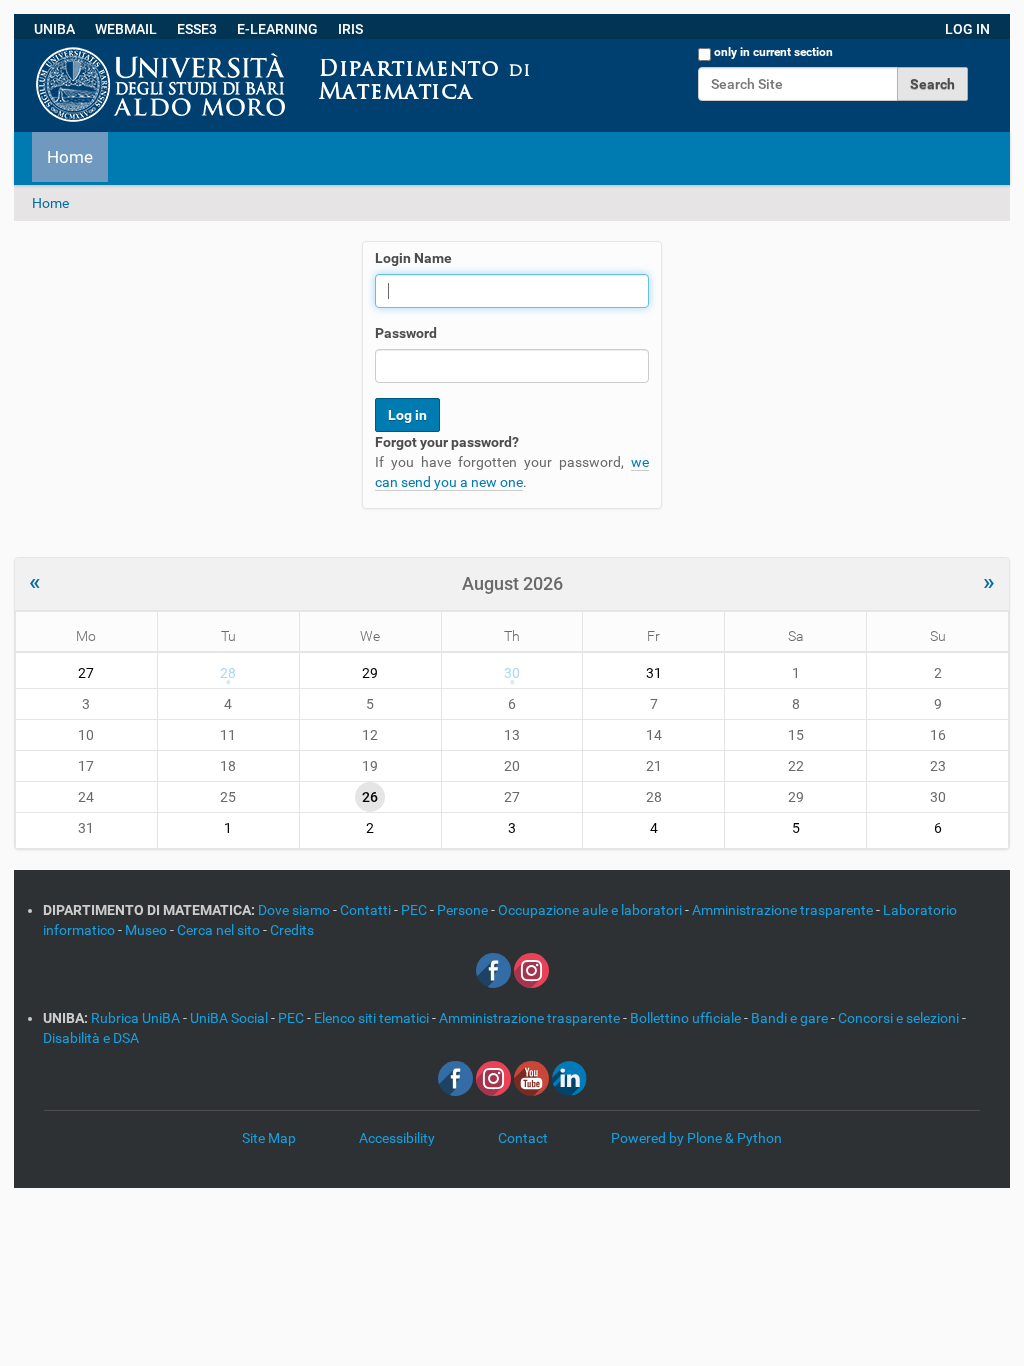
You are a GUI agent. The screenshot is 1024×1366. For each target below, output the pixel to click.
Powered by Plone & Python (696, 1138)
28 (228, 673)
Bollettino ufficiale (687, 1018)
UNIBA (54, 29)
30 (512, 673)
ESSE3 (197, 29)
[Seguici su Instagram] (531, 969)
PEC (415, 910)
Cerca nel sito (220, 930)
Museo (147, 930)
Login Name (413, 258)
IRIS (350, 29)
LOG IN (967, 29)
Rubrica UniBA (137, 1018)
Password (406, 333)
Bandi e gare (791, 1018)
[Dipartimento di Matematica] (547, 49)
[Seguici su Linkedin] (569, 1077)
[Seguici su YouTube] (531, 1077)
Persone (464, 910)
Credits (292, 930)
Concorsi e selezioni (900, 1018)
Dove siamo (295, 910)
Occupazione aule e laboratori (591, 910)
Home (70, 157)
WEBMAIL (126, 29)
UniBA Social (229, 1018)
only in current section (773, 52)
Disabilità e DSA (91, 1038)
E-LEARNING (277, 29)
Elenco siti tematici (373, 1018)
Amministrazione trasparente (784, 910)
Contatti (367, 910)
